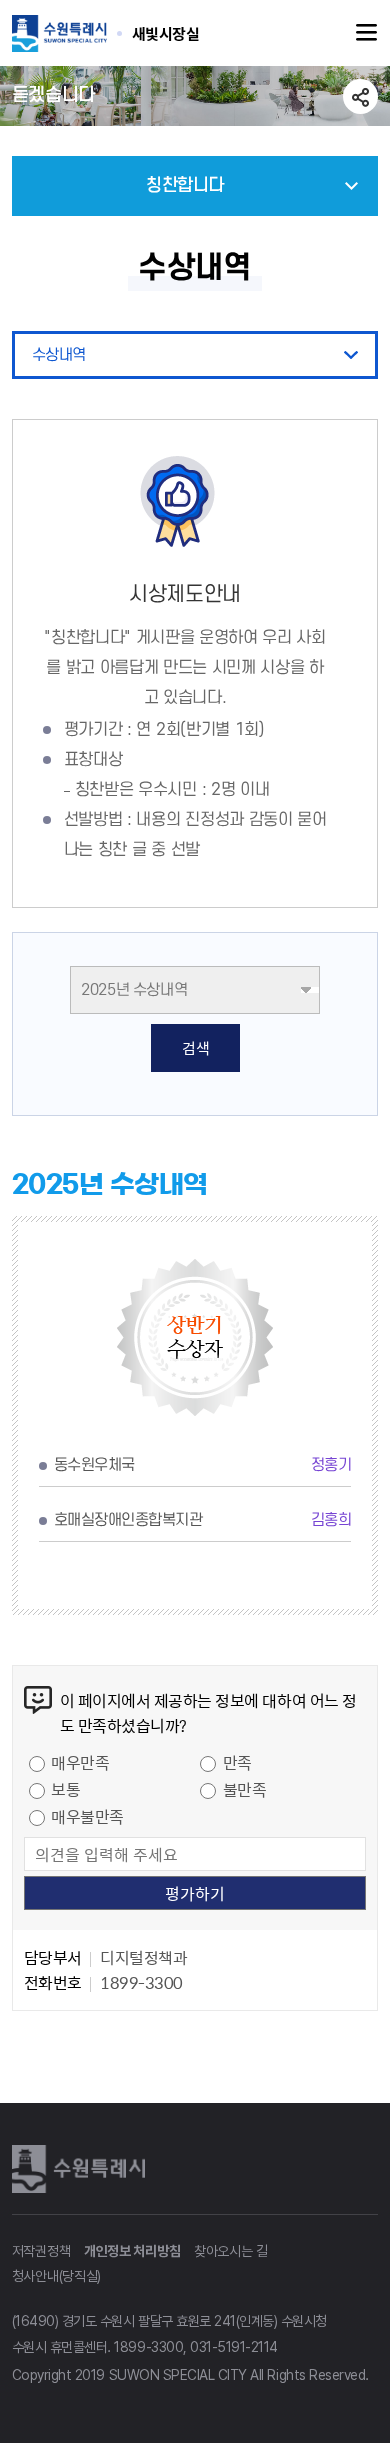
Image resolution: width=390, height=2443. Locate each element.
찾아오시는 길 (231, 2251)
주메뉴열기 (367, 33)
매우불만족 (87, 1816)
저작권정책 (41, 2251)
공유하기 (360, 96)
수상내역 (59, 355)
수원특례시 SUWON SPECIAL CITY (166, 33)
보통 (65, 1789)
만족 (237, 1762)
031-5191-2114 (234, 2347)
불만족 (245, 1789)
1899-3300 (148, 2347)
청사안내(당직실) (56, 2276)
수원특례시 (82, 2168)
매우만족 (80, 1762)
